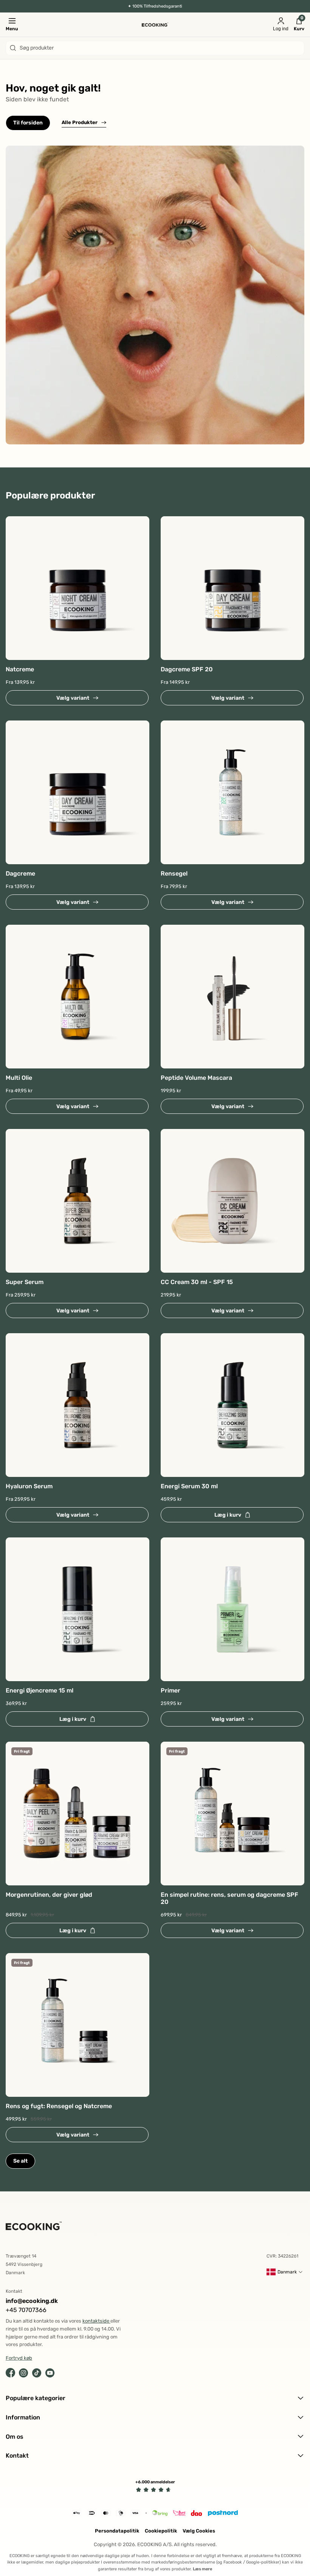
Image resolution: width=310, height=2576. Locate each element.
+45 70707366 (26, 2310)
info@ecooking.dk (32, 2301)
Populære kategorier (36, 2398)
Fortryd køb (19, 2358)
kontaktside (96, 2321)
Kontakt (17, 2456)
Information (23, 2417)
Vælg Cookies (199, 2531)
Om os (15, 2437)
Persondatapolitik (117, 2531)
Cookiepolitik (161, 2531)
